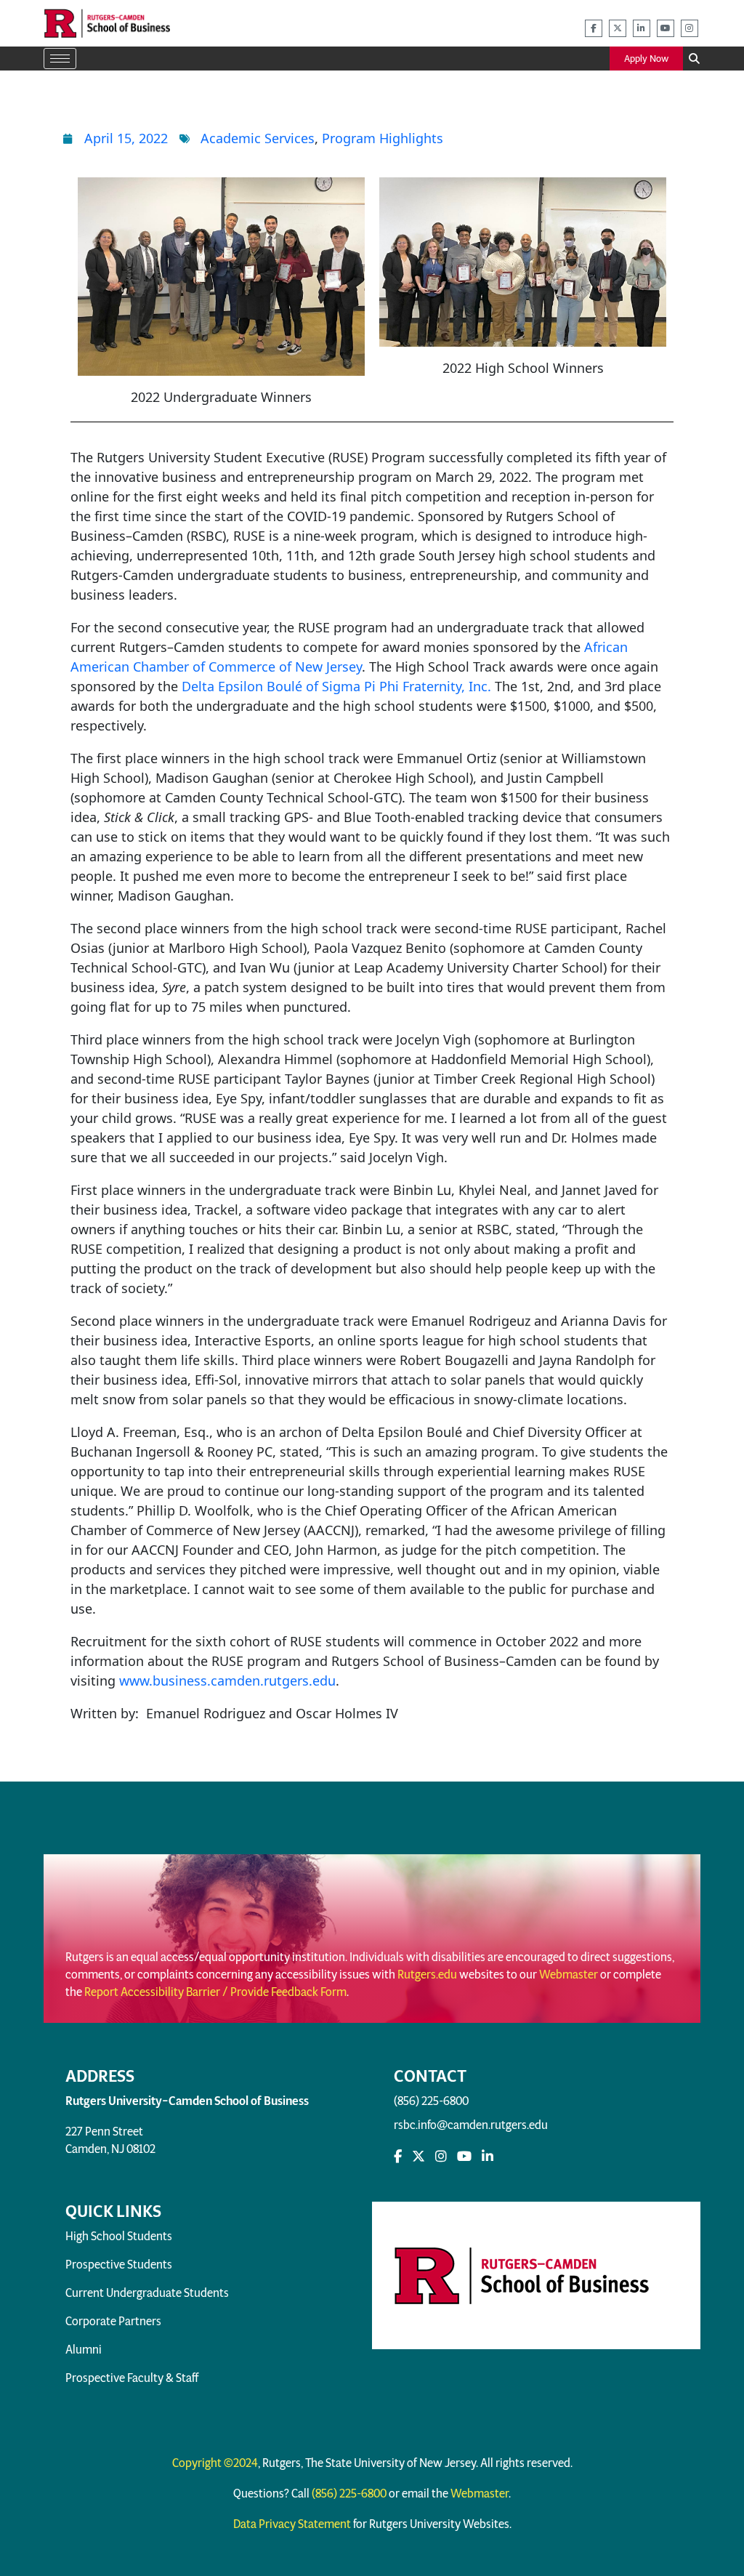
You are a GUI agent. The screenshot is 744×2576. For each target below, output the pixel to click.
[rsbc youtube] (666, 28)
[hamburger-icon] (60, 59)
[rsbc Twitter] (418, 2157)
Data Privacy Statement (292, 2524)
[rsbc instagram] (690, 28)
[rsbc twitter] (618, 28)
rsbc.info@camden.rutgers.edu (471, 2125)
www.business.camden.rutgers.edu (227, 1681)
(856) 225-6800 (431, 2101)
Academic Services (258, 138)
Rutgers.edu (427, 1975)
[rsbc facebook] (594, 28)
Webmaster (569, 1975)
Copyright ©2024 (215, 2463)
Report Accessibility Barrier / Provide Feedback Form (215, 1992)
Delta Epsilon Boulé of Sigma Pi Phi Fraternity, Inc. (336, 686)
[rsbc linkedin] (642, 28)
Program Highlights (383, 138)
